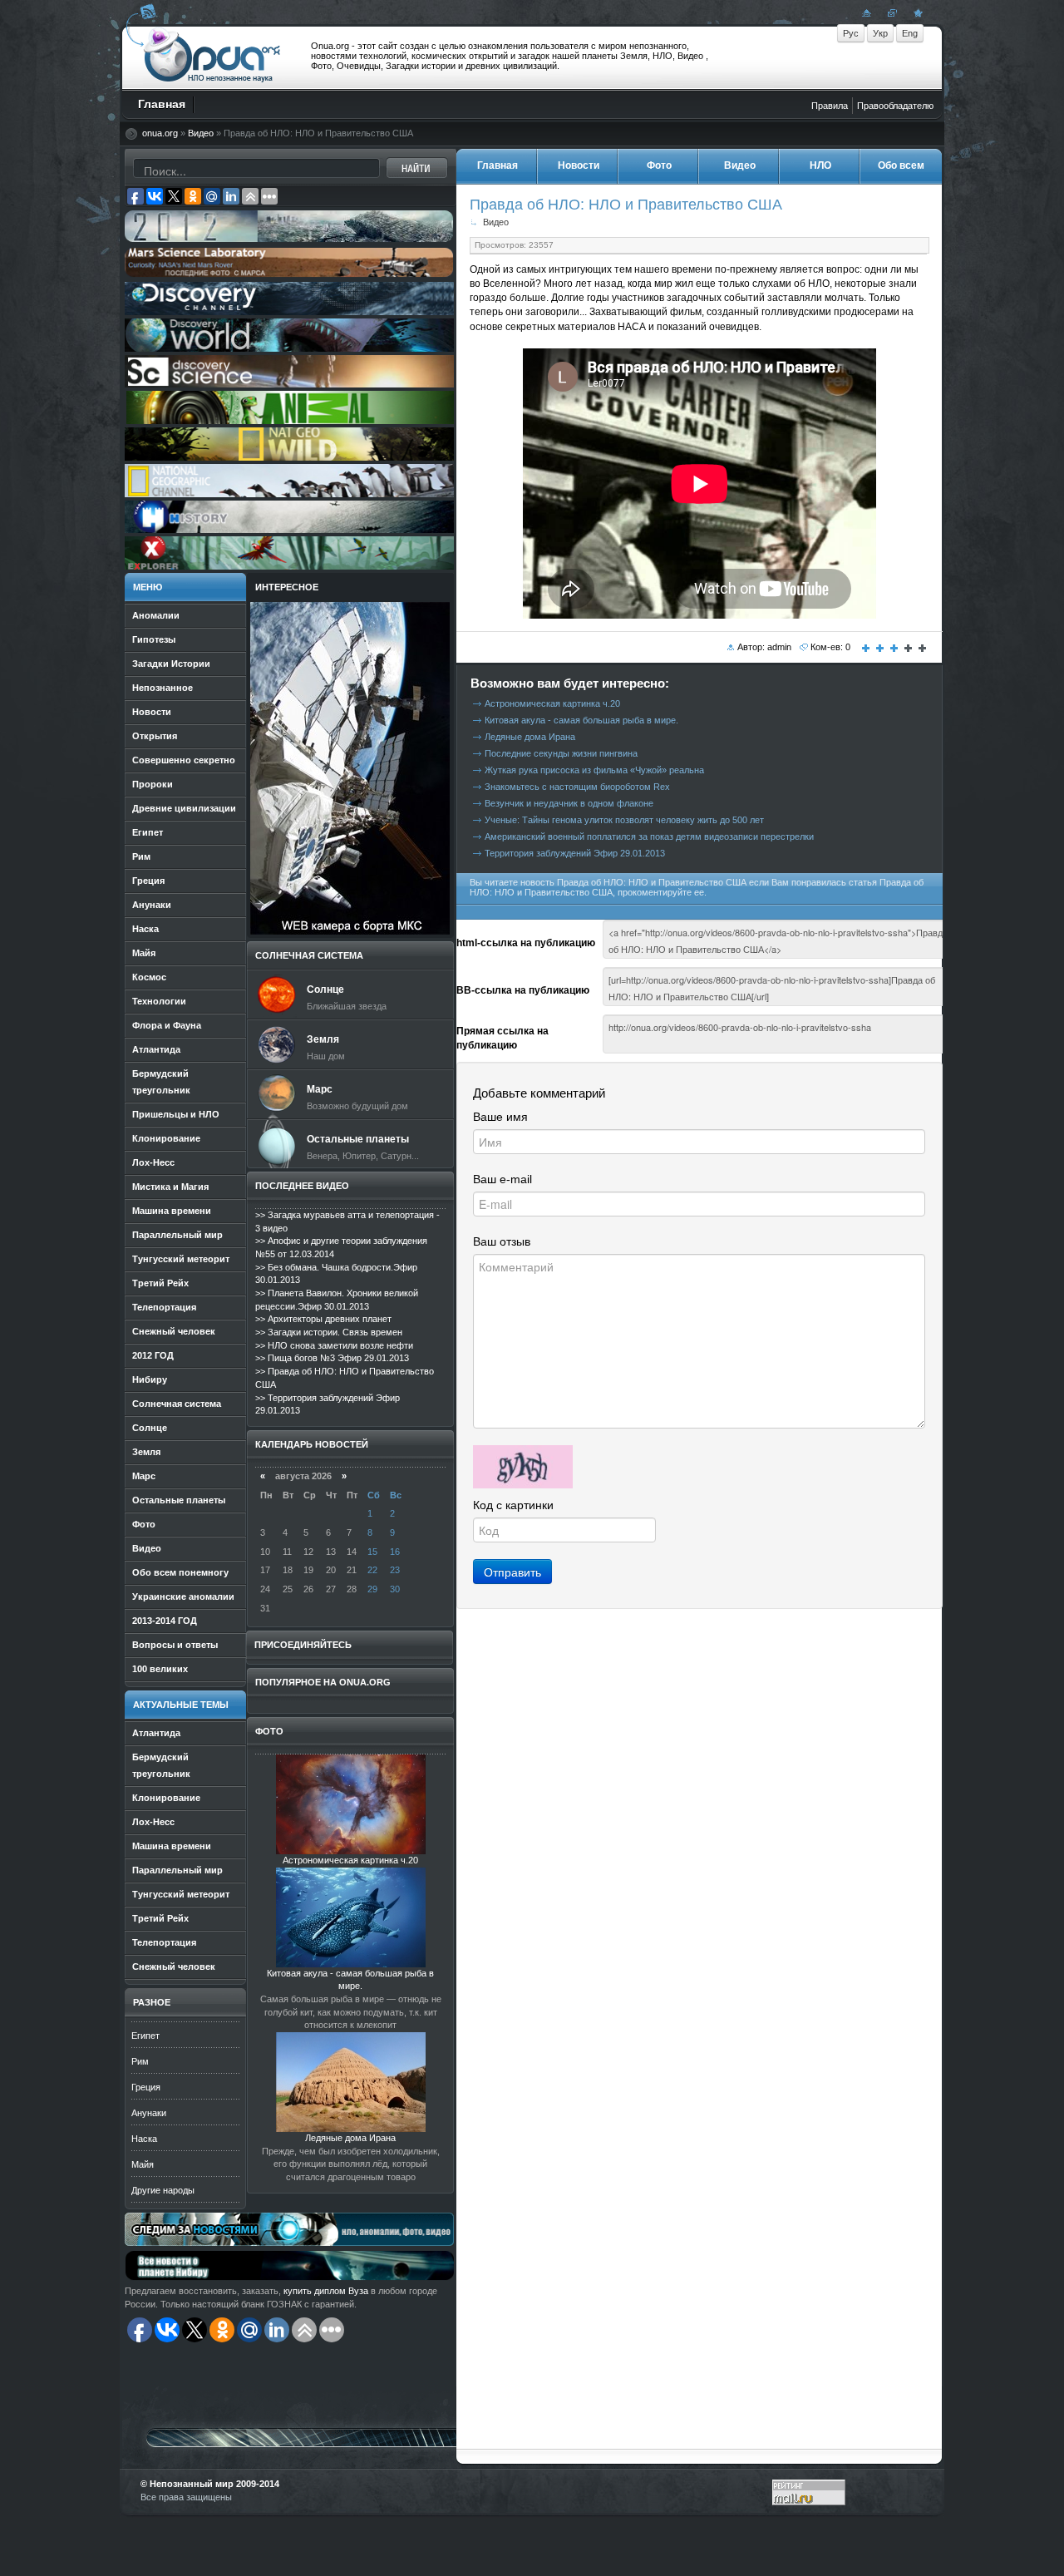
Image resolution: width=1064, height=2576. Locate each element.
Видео (201, 133)
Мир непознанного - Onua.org (212, 57)
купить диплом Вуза (326, 2291)
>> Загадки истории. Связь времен (329, 1332)
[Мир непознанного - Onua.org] (916, 12)
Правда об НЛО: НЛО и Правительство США (626, 204)
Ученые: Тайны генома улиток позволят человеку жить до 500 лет (624, 820)
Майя (143, 2164)
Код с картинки (513, 1505)
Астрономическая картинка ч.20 (350, 1860)
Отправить (512, 1572)
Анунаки (149, 2113)
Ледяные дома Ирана (350, 2138)
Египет (145, 2036)
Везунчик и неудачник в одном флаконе (569, 803)
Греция (146, 2087)
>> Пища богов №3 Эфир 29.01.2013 (332, 1358)
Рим (140, 2061)
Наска (144, 2139)
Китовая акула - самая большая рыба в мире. (581, 720)
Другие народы (163, 2190)
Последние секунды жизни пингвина (561, 753)
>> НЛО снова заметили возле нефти (334, 1345)
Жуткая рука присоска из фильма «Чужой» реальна (594, 770)
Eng (910, 33)
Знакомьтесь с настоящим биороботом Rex (577, 787)
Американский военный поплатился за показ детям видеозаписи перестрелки (649, 836)
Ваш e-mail (502, 1179)
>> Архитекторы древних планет (323, 1319)
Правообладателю (895, 106)
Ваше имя (500, 1117)
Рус (851, 33)
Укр (880, 33)
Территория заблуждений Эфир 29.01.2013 (575, 853)
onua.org (160, 133)
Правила (830, 106)
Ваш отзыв (502, 1241)
